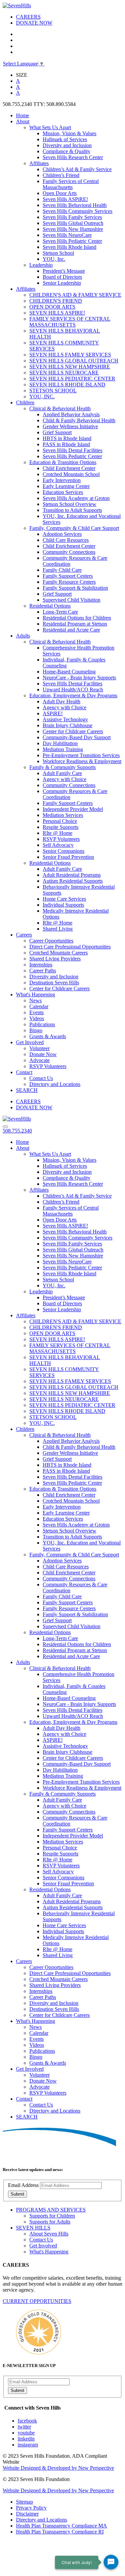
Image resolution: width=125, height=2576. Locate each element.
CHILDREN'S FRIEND (56, 301)
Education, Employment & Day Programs (73, 695)
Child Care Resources (66, 540)
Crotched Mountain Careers (58, 953)
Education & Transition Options (63, 462)
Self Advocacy (58, 845)
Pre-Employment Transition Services (81, 755)
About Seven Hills (49, 2234)
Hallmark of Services (65, 139)
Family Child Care (62, 570)
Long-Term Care (60, 612)
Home (22, 115)
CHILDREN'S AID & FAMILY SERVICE (75, 295)
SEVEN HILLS (33, 2228)
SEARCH (27, 1090)
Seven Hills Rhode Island (69, 247)
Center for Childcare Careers (73, 731)
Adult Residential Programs (72, 875)
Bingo (36, 1030)
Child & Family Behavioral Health (79, 420)
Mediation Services (63, 815)
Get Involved (30, 1042)
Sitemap (24, 2502)
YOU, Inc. (54, 259)
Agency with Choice (64, 707)
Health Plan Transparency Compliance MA (61, 2526)
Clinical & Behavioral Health (60, 408)
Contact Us (41, 1078)
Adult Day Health (61, 701)
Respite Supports (60, 827)
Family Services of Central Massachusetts (71, 184)
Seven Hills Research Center (73, 157)
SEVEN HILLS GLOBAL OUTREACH (74, 361)
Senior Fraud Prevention (68, 857)
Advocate (39, 1060)
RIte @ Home (57, 833)
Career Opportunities (51, 941)
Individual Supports (63, 905)
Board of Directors (62, 277)
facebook (27, 2421)
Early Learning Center (66, 486)
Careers (24, 935)
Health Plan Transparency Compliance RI (60, 2532)
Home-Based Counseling (69, 672)
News (35, 1000)
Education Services (63, 492)
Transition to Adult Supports (72, 510)
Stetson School (58, 253)
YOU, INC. (42, 396)
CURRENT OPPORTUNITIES (37, 2301)
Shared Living (58, 929)
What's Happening (35, 994)
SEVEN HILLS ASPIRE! (57, 313)
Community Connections (69, 552)
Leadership (41, 265)
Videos (37, 1018)
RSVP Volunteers (61, 839)
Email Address (23, 2185)
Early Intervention (62, 480)
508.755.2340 (17, 1131)
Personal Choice (60, 821)
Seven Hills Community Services (77, 211)
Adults (23, 636)
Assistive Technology (65, 719)
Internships (41, 965)
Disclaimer (27, 2514)
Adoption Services (62, 534)
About (23, 121)
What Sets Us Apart (50, 127)
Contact (24, 1072)
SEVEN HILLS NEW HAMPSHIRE (70, 367)
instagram (28, 2445)
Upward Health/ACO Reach (73, 690)
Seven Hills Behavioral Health (75, 205)
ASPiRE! (53, 713)
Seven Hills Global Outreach (73, 223)
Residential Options (50, 606)
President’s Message (64, 271)
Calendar (39, 1006)
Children (25, 402)
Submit (17, 2194)
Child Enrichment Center (69, 468)
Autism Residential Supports (73, 881)
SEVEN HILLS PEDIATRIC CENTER (72, 379)
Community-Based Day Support (77, 737)
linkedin (26, 2439)
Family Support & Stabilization (75, 588)
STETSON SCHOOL (53, 391)
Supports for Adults (50, 2222)
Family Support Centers (68, 576)
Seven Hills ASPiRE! (65, 199)
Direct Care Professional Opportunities (70, 947)
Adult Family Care (62, 773)
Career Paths (43, 971)
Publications (42, 1024)
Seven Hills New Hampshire (73, 229)
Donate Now (43, 1054)
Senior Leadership (62, 283)
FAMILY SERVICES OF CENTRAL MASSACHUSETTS (70, 322)
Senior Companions (63, 851)
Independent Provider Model (73, 809)
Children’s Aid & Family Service (77, 169)
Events (36, 1012)
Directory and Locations (55, 1084)
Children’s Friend (61, 175)
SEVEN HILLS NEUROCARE (64, 373)
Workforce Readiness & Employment (82, 761)
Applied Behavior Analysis (71, 414)
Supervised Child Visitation (71, 600)
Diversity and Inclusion (67, 145)
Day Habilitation (60, 743)
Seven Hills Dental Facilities (72, 450)
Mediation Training (63, 749)
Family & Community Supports (62, 767)
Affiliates (39, 163)
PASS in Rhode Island (66, 444)
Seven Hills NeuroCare (67, 235)
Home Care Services (64, 899)
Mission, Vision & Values (69, 133)
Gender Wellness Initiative (70, 426)
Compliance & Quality (66, 151)
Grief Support (57, 432)
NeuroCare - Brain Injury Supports (79, 678)
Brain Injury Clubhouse (67, 725)
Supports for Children (52, 2216)
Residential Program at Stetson (75, 624)
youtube (26, 2433)
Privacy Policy (31, 2508)
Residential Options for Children (77, 618)
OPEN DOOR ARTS (52, 307)
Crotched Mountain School (71, 474)
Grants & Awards (48, 1036)
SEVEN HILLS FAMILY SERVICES (70, 355)
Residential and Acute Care (71, 630)
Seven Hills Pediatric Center (72, 241)
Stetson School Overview (69, 504)
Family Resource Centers (69, 582)
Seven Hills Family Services (72, 217)
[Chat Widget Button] (111, 2562)
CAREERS (28, 17)
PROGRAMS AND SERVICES (51, 2210)
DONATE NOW (34, 23)
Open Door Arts (60, 193)
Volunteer (39, 1048)
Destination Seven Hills (54, 983)
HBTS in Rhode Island (67, 438)
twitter (24, 2427)
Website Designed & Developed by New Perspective (58, 2468)
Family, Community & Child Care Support (74, 528)
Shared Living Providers (55, 959)
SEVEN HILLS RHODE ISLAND (67, 385)
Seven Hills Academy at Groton (76, 498)
